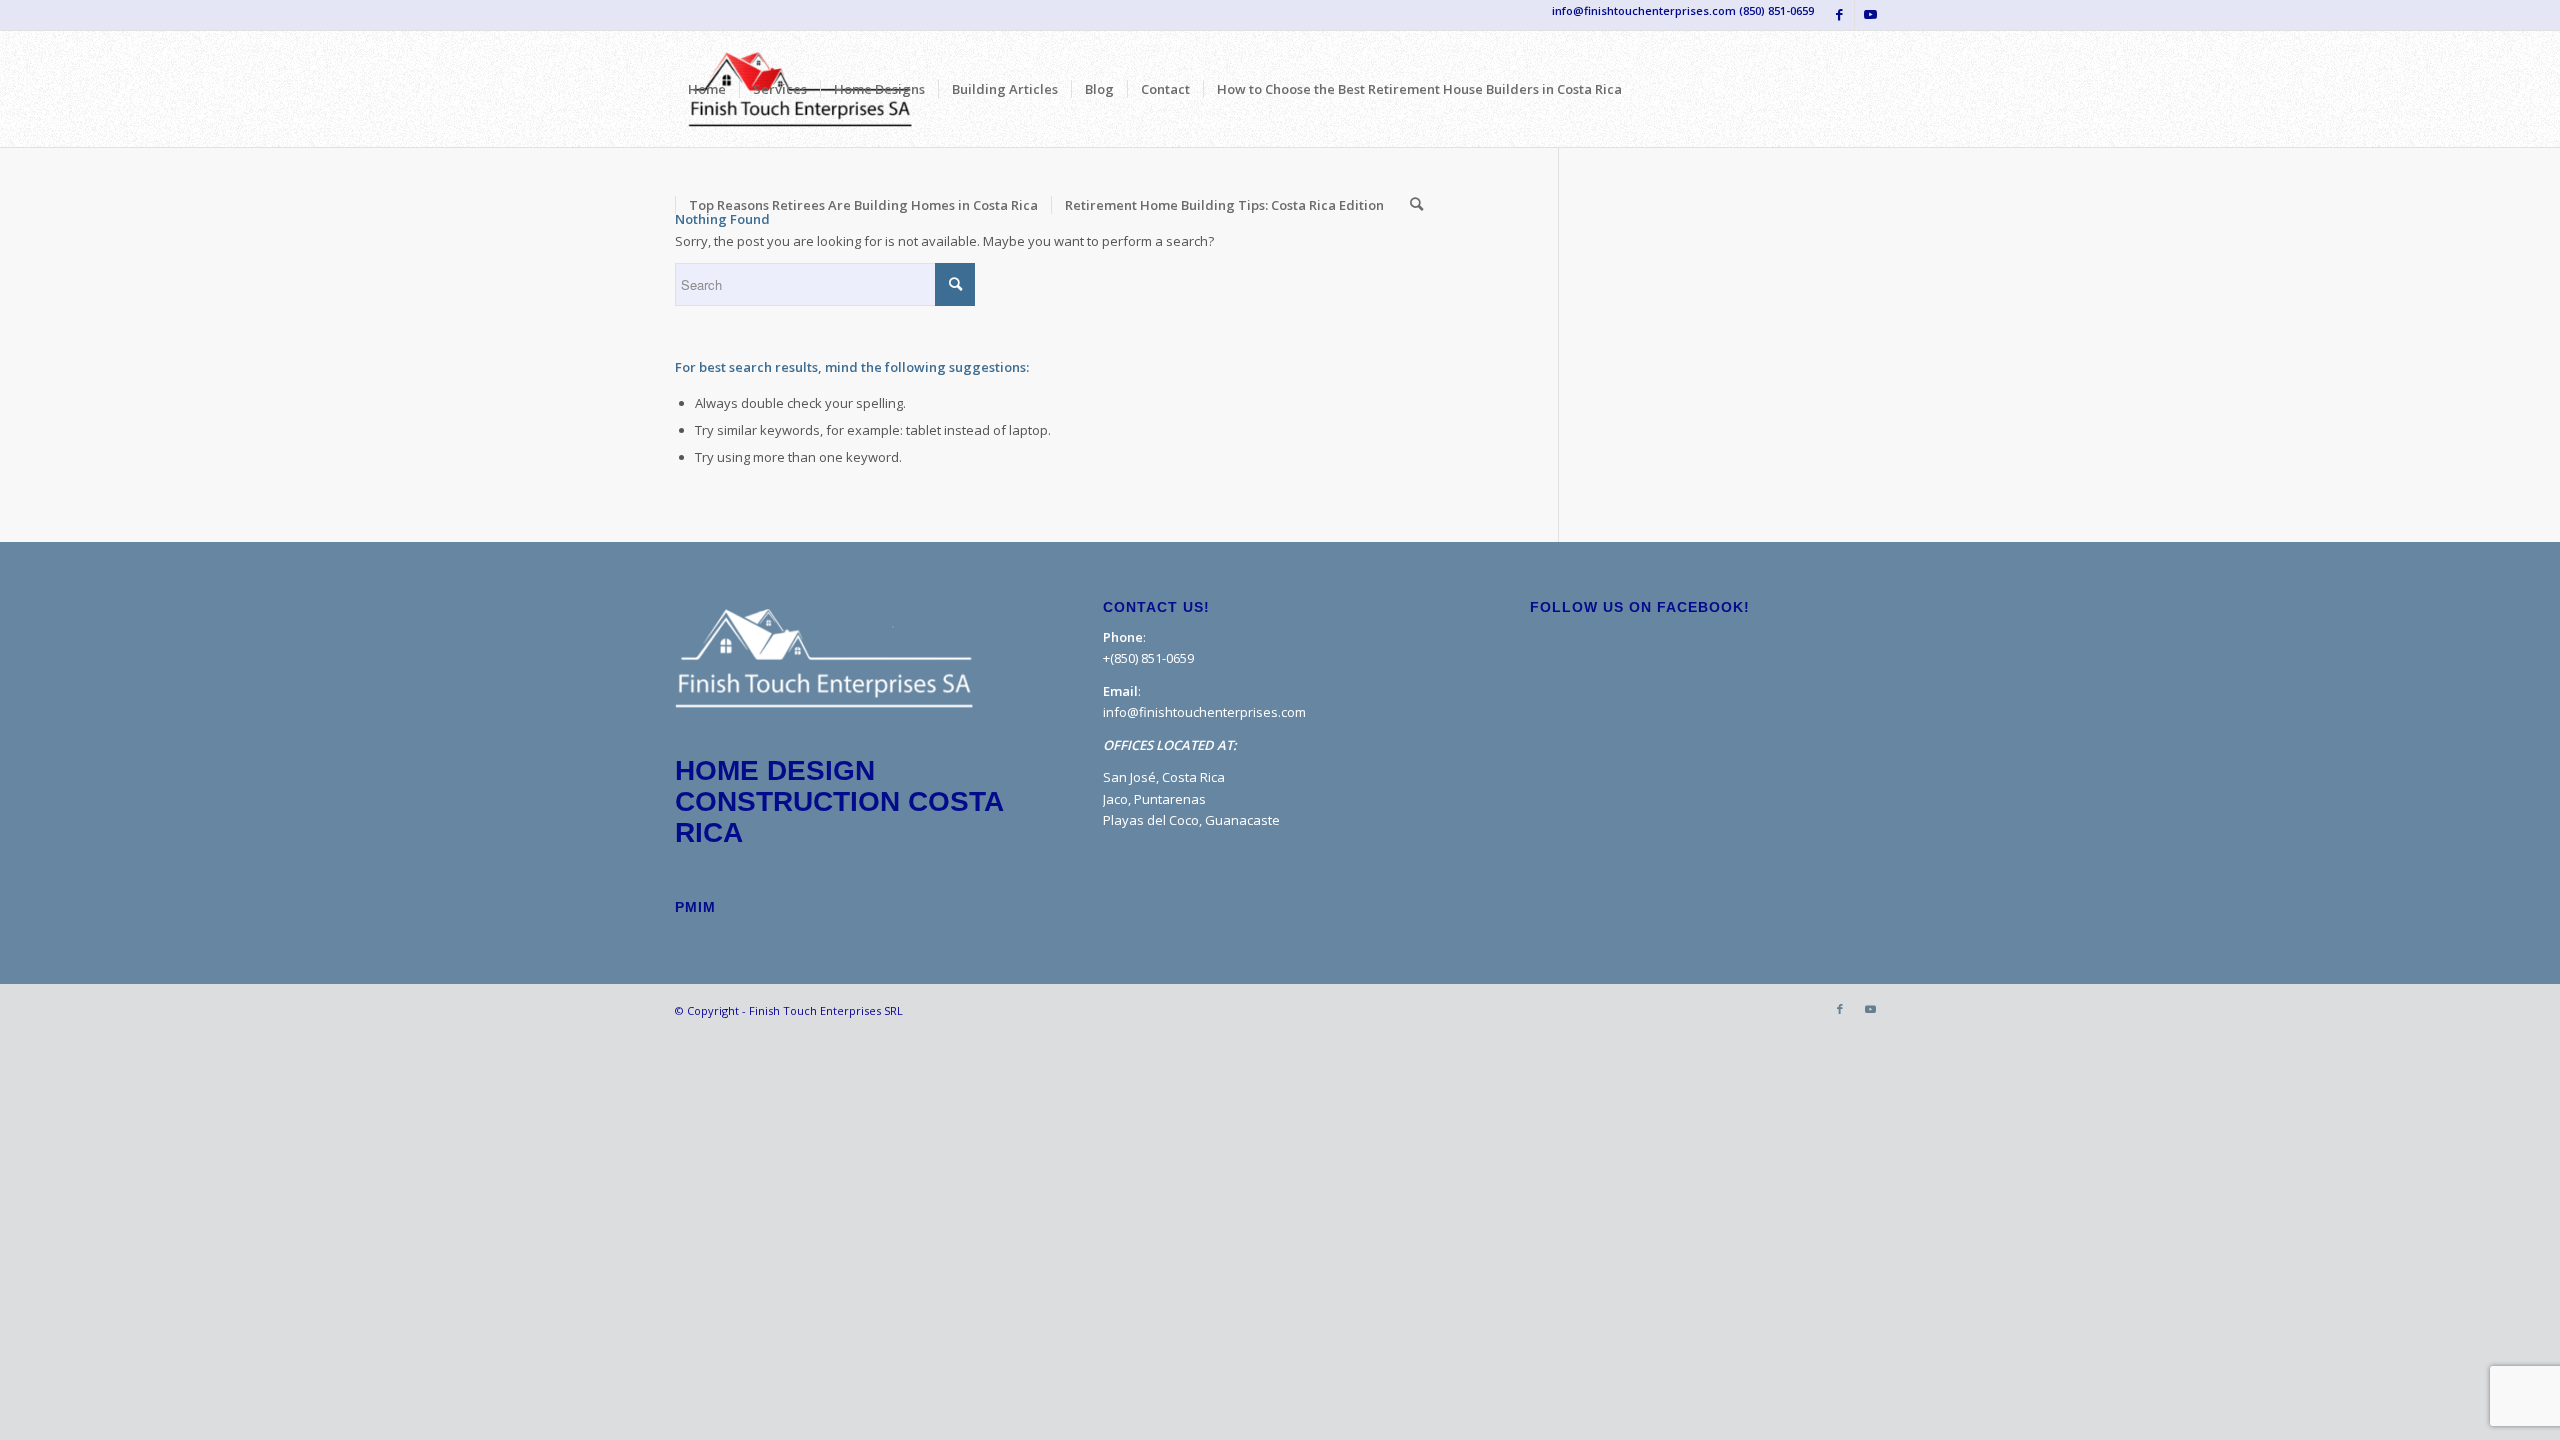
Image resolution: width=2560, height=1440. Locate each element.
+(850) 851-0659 (1148, 658)
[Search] (1416, 205)
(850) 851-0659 (1776, 10)
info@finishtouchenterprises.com (1204, 712)
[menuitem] (707, 89)
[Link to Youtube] (1870, 15)
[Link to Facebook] (1839, 15)
